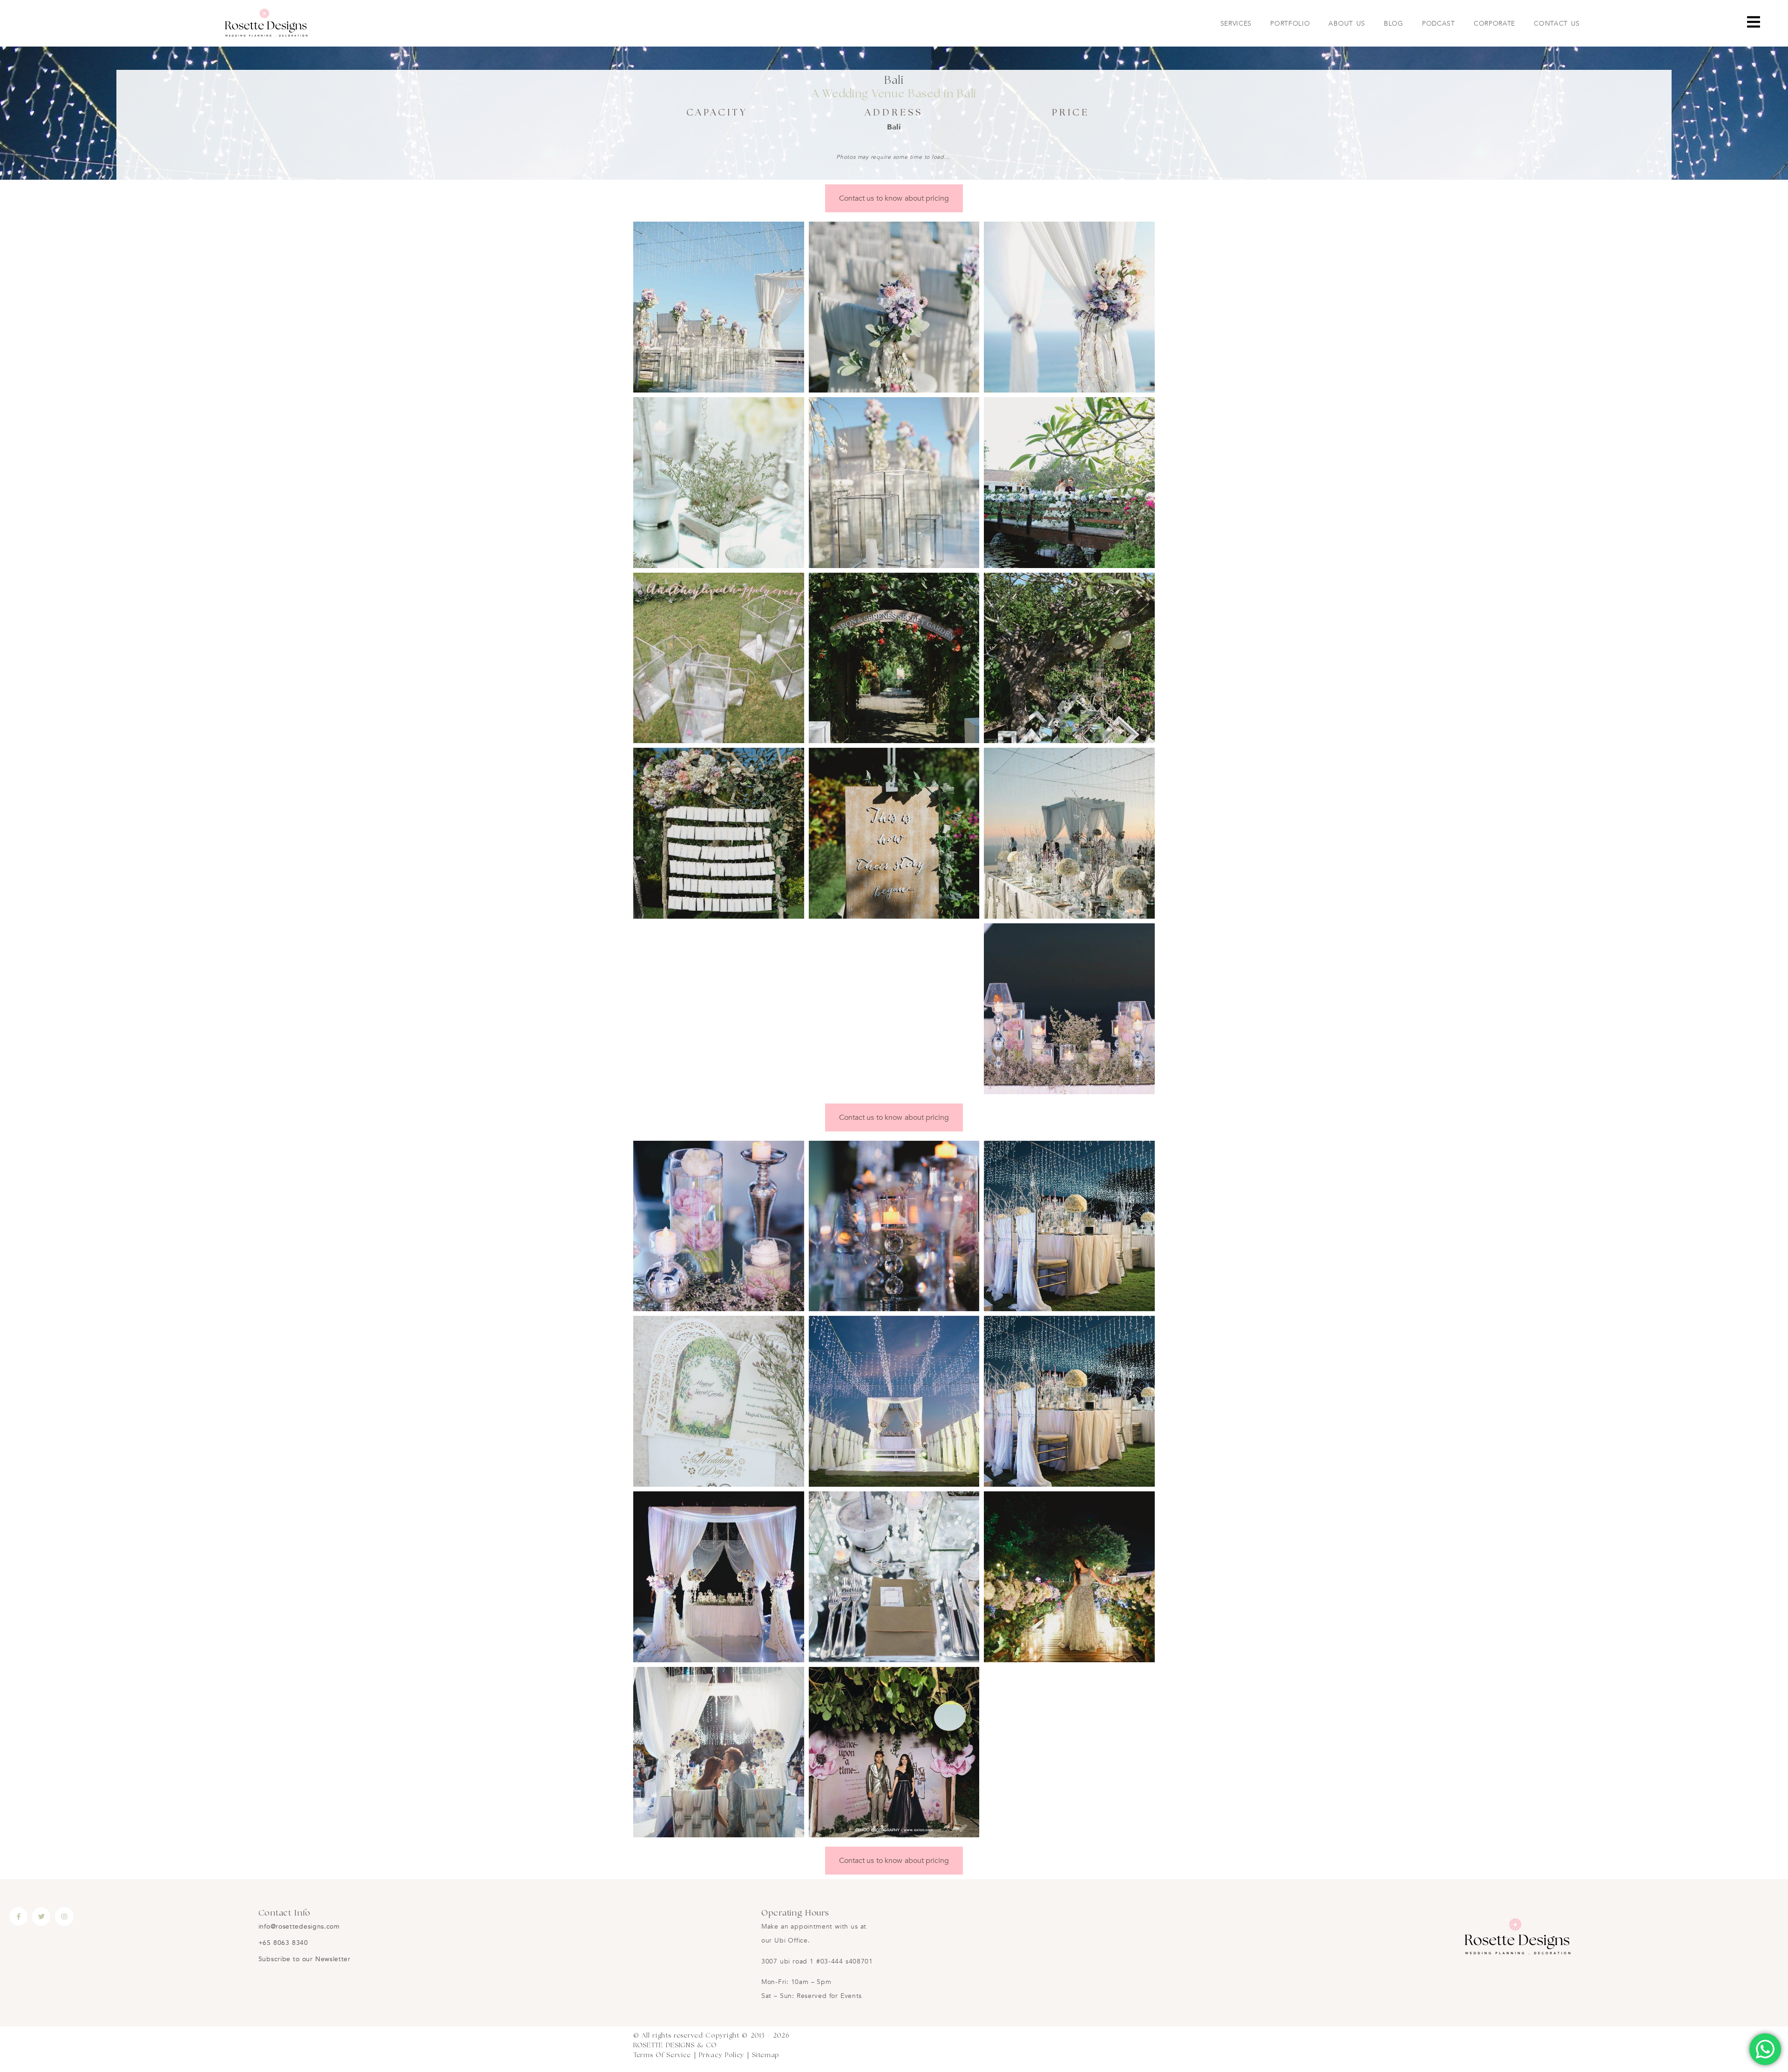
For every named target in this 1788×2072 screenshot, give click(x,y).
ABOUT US (1347, 24)
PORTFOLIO (1290, 24)
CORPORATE (1494, 24)
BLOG (1394, 24)
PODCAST (1439, 24)
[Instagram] (64, 1916)
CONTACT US (1557, 24)
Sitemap (766, 2055)
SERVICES (1236, 24)
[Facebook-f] (18, 1916)
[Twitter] (41, 1916)
